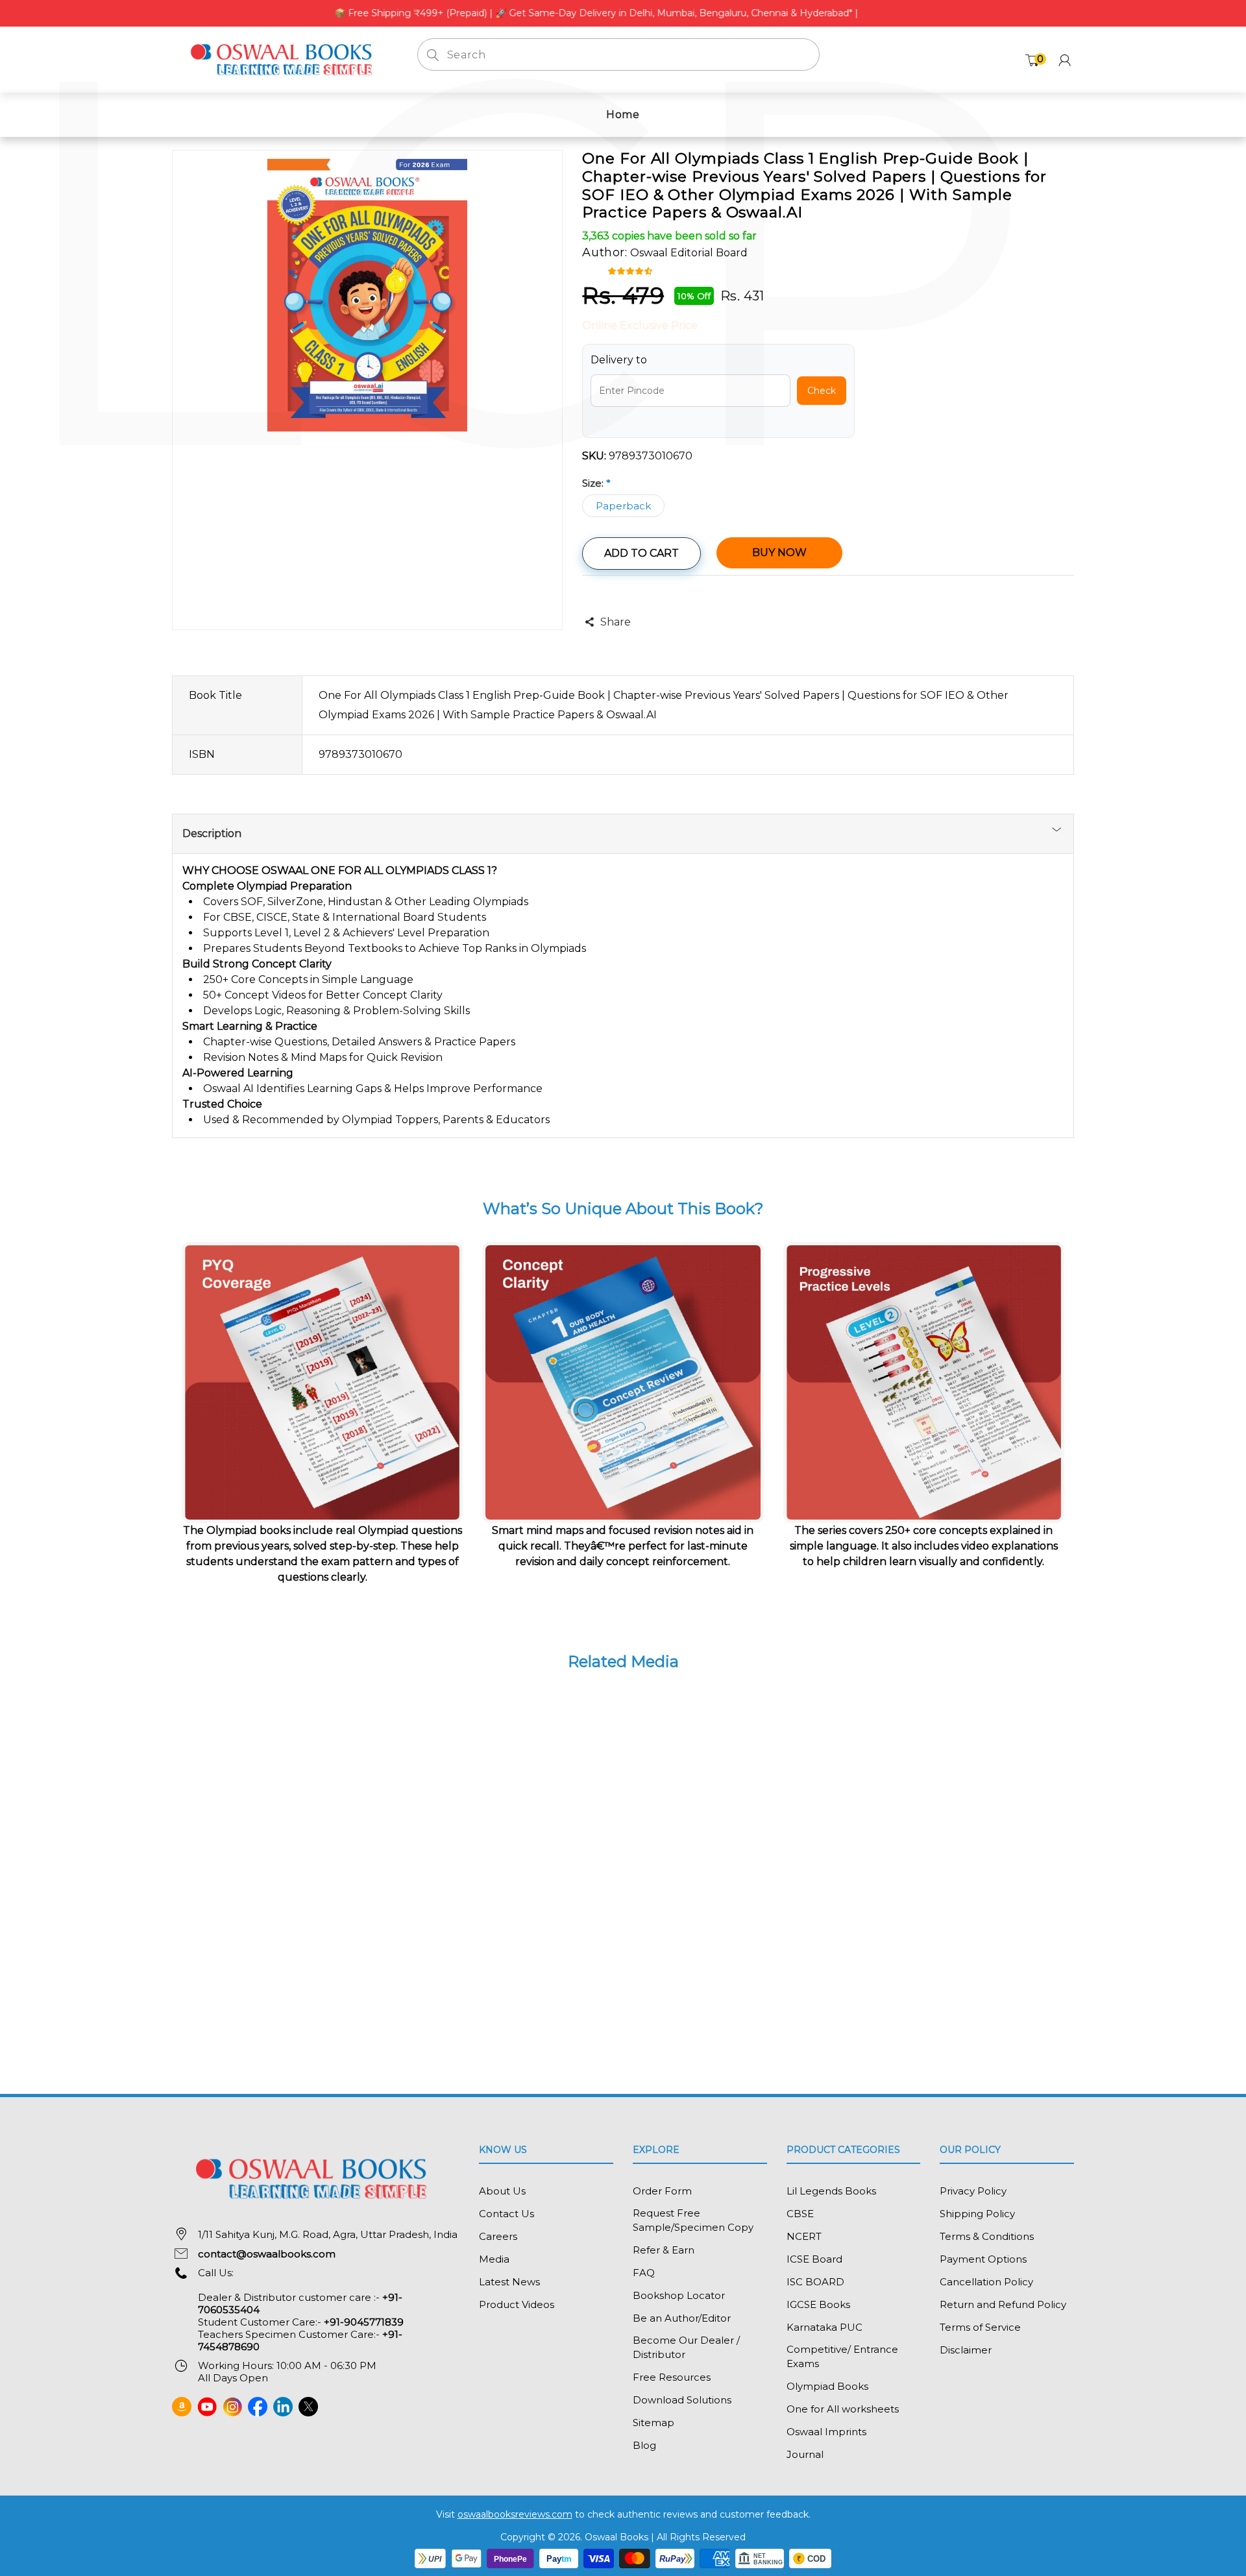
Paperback (623, 506)
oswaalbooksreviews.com (515, 2514)
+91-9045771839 (364, 2322)
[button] (632, 270)
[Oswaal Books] (285, 59)
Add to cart (641, 553)
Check (822, 391)
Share (615, 622)
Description (212, 833)
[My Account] (1065, 60)
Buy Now (779, 553)
